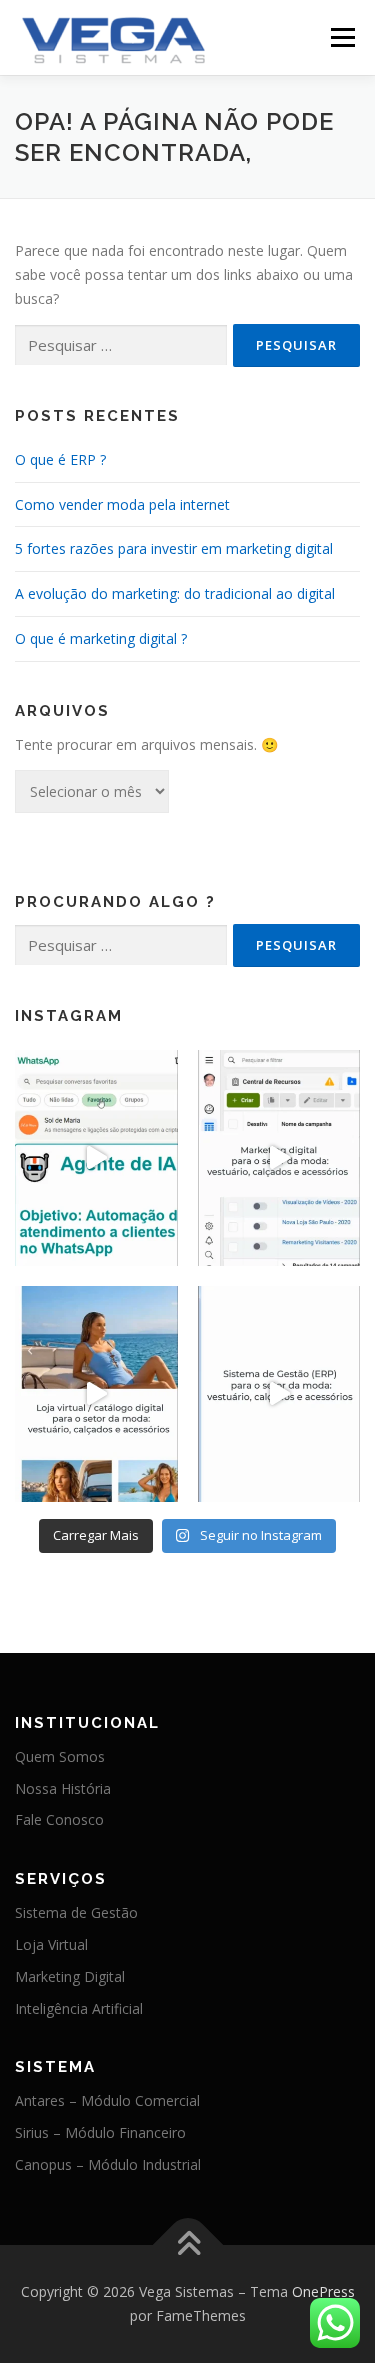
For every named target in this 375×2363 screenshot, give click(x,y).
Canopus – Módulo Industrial (108, 2164)
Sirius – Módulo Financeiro (100, 2132)
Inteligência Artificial (79, 2008)
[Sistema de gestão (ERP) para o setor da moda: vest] (279, 1394)
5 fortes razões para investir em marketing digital (174, 548)
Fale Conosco (59, 1819)
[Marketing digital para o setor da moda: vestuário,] (279, 1158)
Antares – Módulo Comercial (107, 2100)
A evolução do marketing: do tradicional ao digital (175, 593)
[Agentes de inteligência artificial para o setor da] (96, 1158)
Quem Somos (60, 1756)
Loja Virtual (51, 1944)
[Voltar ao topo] (187, 2245)
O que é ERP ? (60, 459)
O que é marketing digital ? (101, 638)
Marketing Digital (70, 1976)
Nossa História (63, 1788)
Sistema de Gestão (76, 1912)
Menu (342, 37)
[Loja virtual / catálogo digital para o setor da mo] (96, 1394)
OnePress (323, 2291)
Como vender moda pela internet (122, 504)
